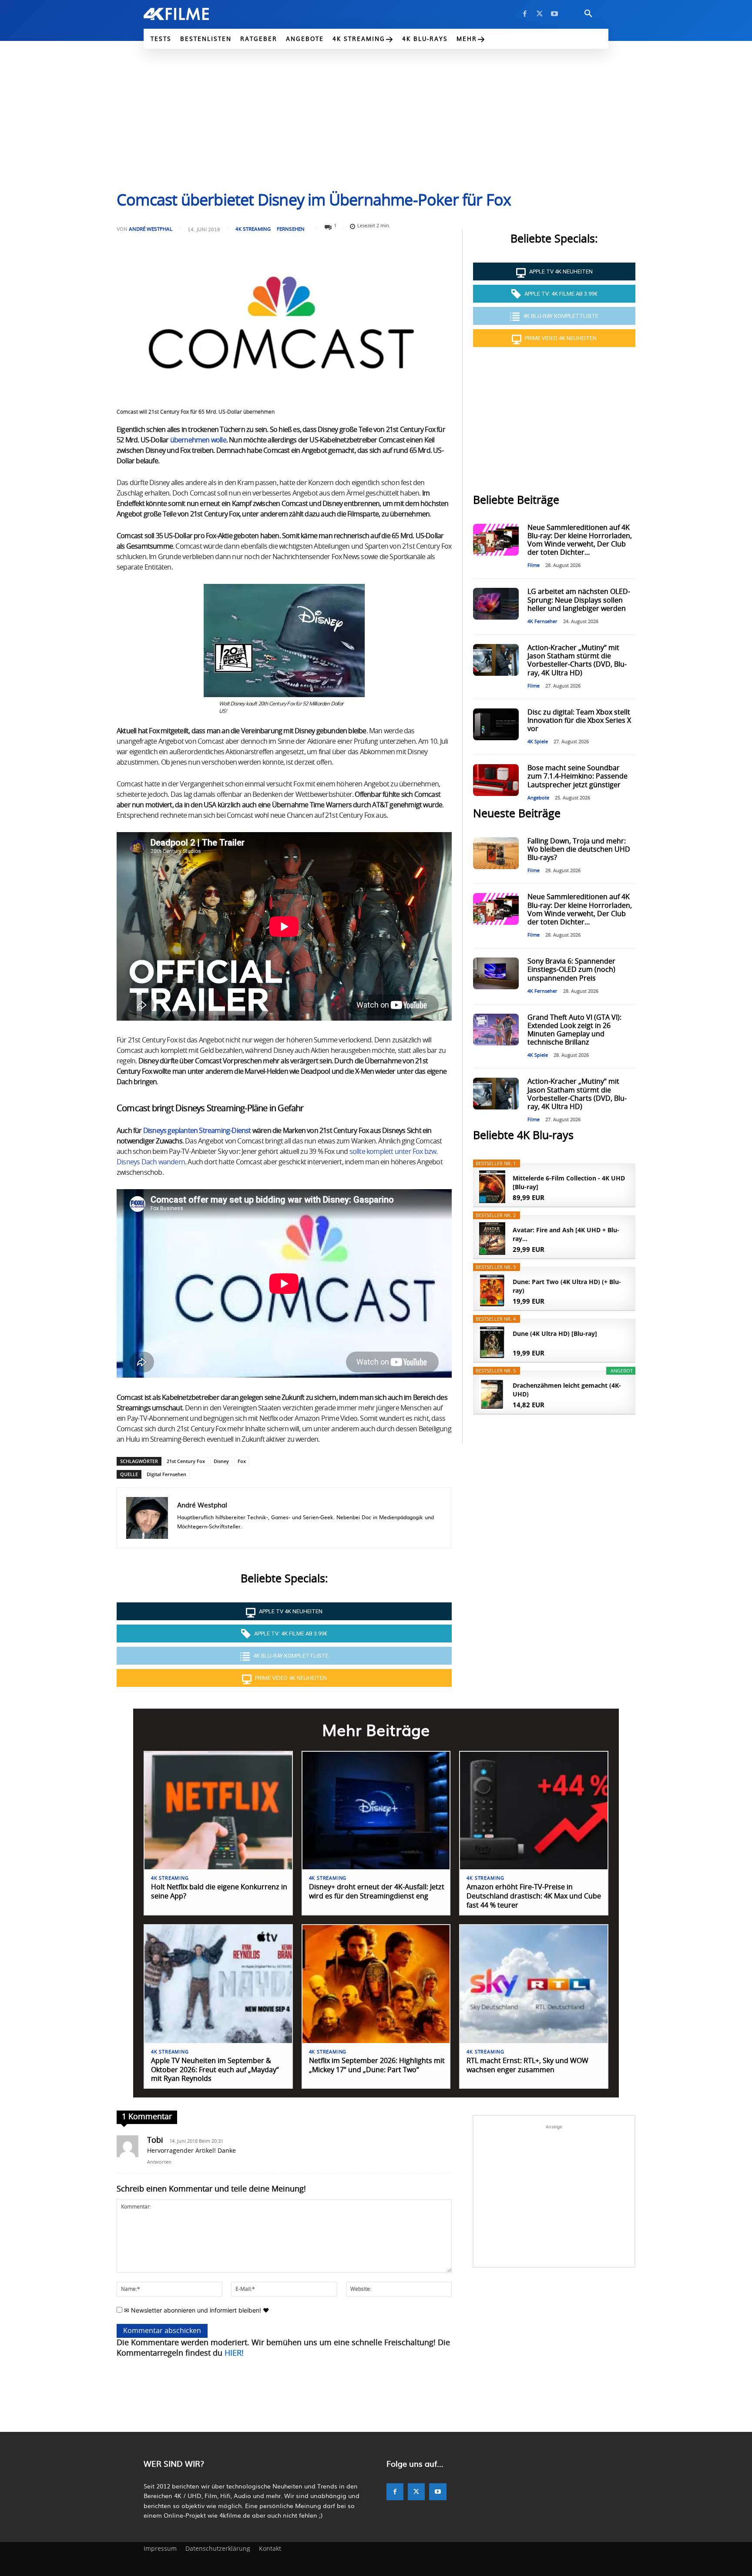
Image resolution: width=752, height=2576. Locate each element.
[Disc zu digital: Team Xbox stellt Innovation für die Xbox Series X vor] (496, 724)
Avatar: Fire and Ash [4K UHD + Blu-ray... (566, 1234)
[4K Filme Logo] (190, 14)
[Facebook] (525, 14)
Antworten (159, 2162)
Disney (221, 1461)
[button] (588, 14)
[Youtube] (554, 14)
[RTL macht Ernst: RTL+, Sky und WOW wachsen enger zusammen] (534, 1984)
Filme (534, 565)
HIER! (234, 2353)
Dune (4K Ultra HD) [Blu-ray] (555, 1334)
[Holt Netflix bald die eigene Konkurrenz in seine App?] (218, 1811)
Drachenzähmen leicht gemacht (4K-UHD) (567, 1390)
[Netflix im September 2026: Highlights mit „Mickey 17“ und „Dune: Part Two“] (376, 1984)
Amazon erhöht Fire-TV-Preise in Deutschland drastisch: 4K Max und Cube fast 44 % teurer (534, 1896)
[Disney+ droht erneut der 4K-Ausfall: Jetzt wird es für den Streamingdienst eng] (376, 1811)
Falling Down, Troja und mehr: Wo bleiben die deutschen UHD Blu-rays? (579, 850)
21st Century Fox (186, 1461)
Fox (242, 1461)
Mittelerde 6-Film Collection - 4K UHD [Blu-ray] (569, 1182)
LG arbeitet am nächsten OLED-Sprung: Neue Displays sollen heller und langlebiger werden (579, 600)
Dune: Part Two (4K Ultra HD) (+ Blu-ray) (567, 1286)
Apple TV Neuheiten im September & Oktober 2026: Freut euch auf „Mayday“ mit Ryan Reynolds (215, 2070)
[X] (540, 14)
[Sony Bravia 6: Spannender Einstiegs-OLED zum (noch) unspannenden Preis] (496, 973)
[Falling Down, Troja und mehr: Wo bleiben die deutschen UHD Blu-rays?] (496, 853)
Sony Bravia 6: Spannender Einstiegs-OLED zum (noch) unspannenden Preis (571, 970)
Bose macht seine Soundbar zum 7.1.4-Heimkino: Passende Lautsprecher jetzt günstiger (577, 776)
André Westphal (151, 229)
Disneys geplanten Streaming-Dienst (197, 1131)
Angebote (538, 798)
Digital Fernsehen (166, 1474)
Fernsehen (291, 229)
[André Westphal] (147, 1518)
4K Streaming (253, 229)
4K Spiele (538, 742)
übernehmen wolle (198, 440)
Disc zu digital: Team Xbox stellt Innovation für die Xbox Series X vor (579, 721)
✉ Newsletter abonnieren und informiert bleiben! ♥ (196, 2310)
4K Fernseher (542, 622)
